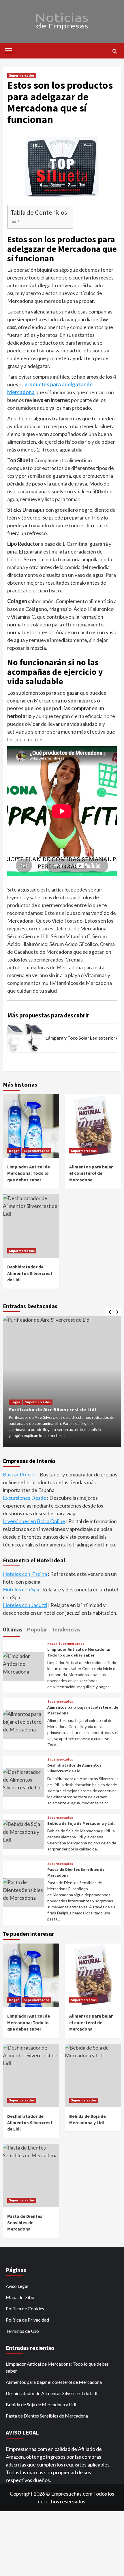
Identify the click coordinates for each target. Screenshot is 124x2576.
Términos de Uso (22, 2331)
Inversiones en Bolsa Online (34, 1521)
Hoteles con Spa (21, 1589)
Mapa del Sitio (20, 2297)
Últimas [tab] (13, 1629)
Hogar (14, 1151)
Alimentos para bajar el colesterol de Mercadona (91, 1173)
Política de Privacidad (27, 2320)
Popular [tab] (37, 1629)
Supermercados (22, 75)
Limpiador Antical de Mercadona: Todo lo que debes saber (29, 1173)
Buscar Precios (20, 1474)
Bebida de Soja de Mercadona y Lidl (81, 1823)
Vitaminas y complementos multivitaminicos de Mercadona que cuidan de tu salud (60, 983)
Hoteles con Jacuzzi (25, 1605)
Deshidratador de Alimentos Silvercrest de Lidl (74, 1768)
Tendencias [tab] (66, 1629)
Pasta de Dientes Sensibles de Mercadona (47, 2416)
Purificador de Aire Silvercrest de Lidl (52, 1409)
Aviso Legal (17, 2286)
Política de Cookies (25, 2308)
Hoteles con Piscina (25, 1574)
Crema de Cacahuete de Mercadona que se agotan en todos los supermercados (61, 952)
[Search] (115, 51)
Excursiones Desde (25, 1498)
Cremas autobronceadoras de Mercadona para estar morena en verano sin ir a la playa (57, 967)
